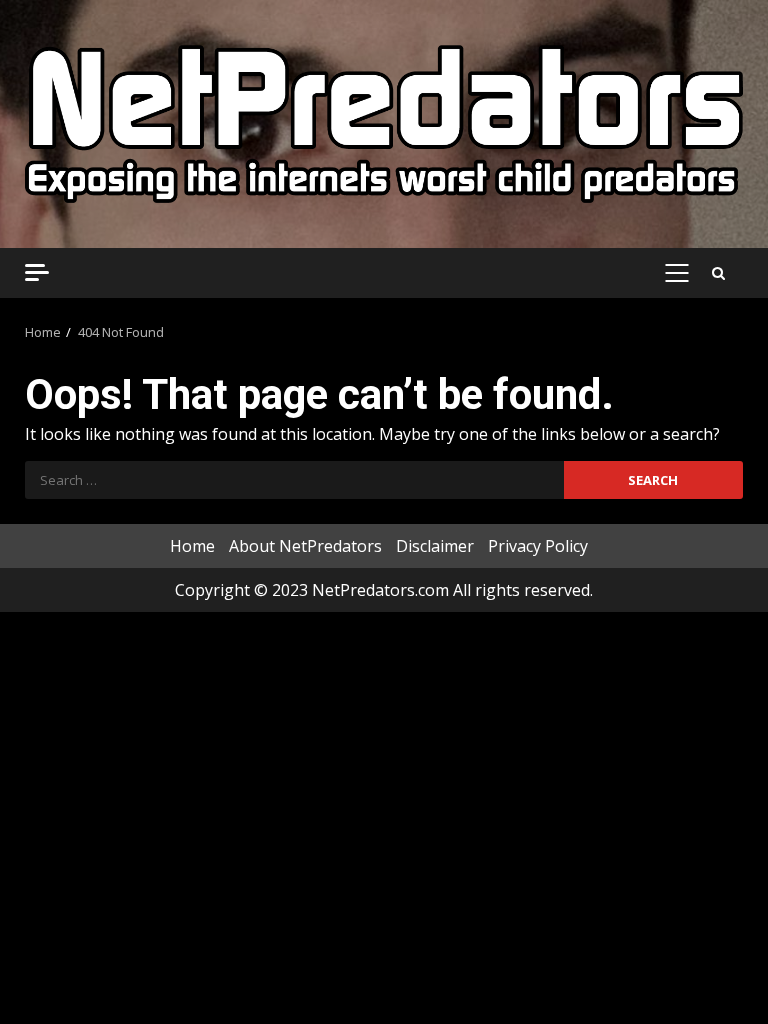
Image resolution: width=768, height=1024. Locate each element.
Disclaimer (435, 546)
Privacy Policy (538, 546)
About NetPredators (305, 546)
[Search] (718, 273)
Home (192, 546)
